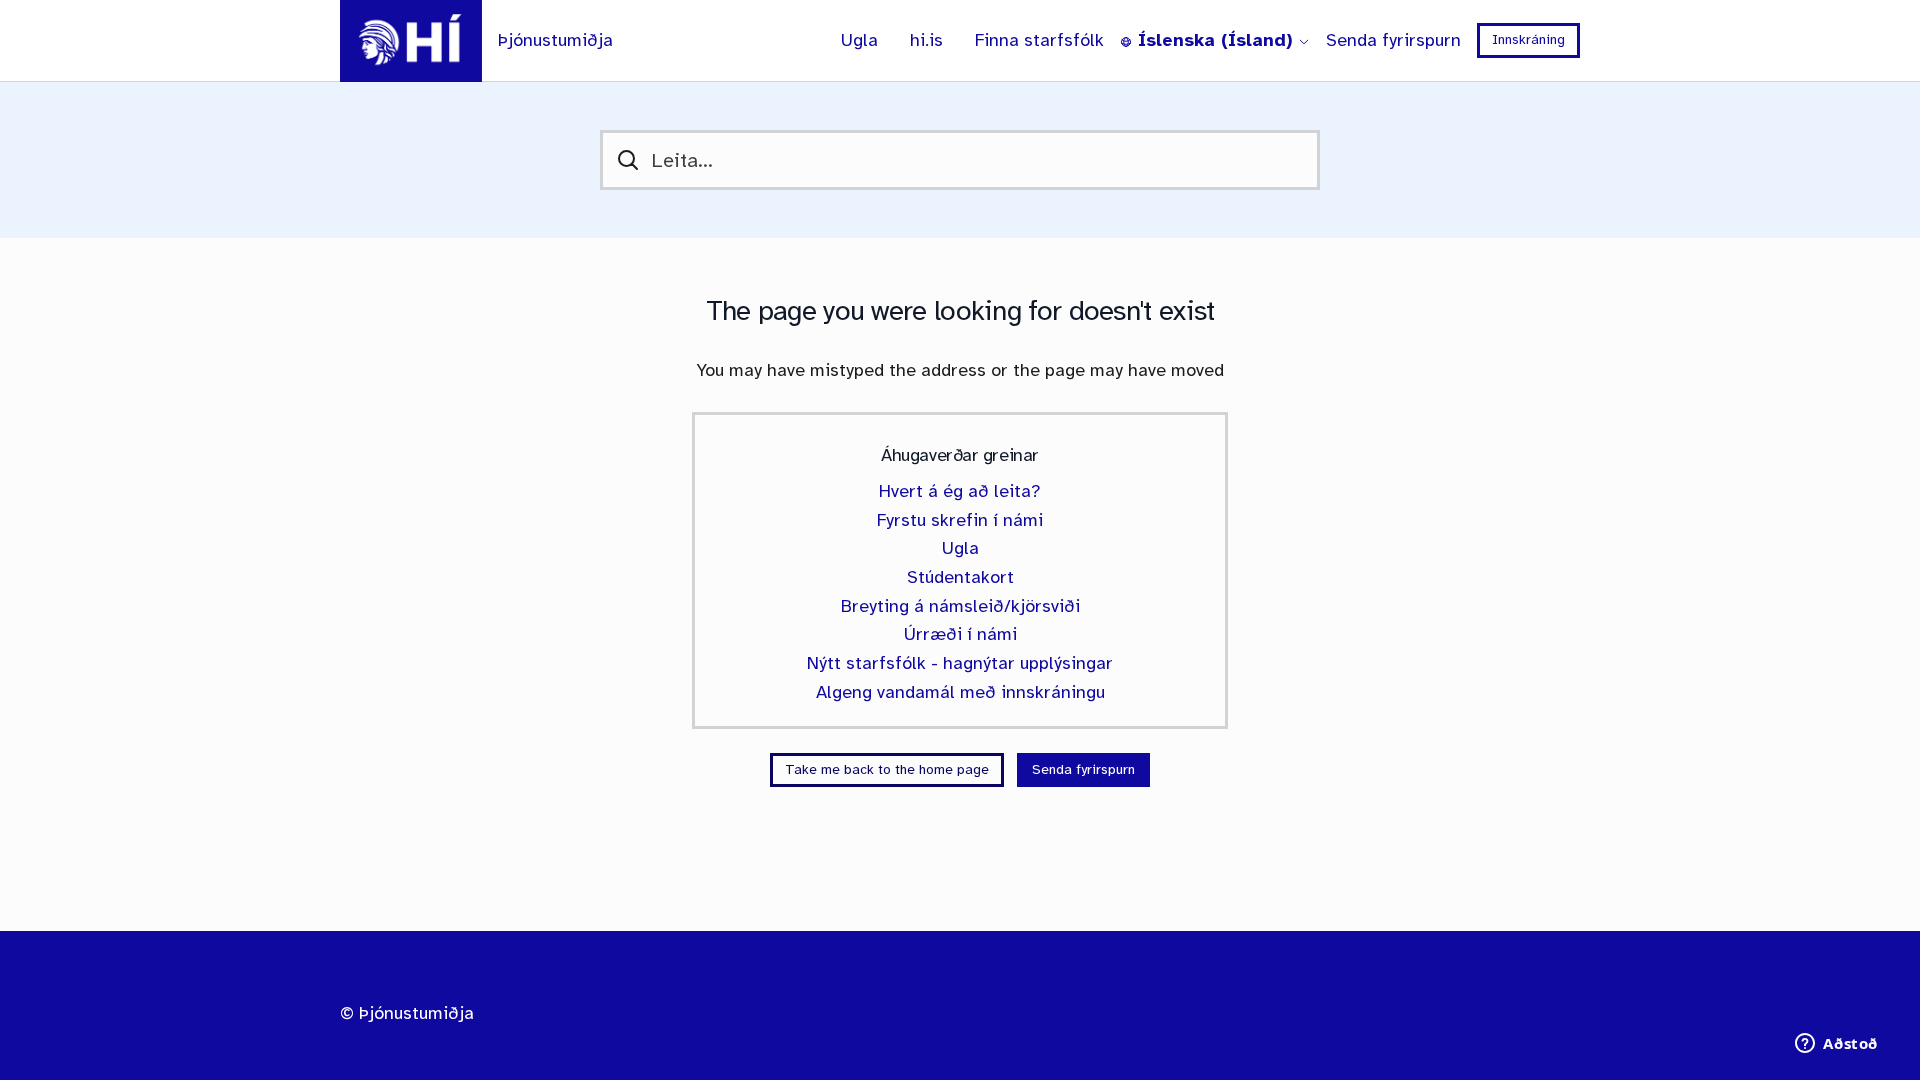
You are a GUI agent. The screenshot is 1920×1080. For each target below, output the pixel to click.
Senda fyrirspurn (1393, 40)
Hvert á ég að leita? (960, 491)
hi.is (926, 40)
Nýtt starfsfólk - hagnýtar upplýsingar (960, 663)
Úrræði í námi (960, 634)
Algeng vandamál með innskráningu (960, 692)
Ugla (859, 40)
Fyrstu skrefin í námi (960, 520)
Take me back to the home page (887, 769)
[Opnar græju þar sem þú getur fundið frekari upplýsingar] (1836, 1045)
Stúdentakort (960, 577)
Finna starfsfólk (1039, 40)
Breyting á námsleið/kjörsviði (960, 606)
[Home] (411, 41)
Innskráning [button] (1528, 39)
